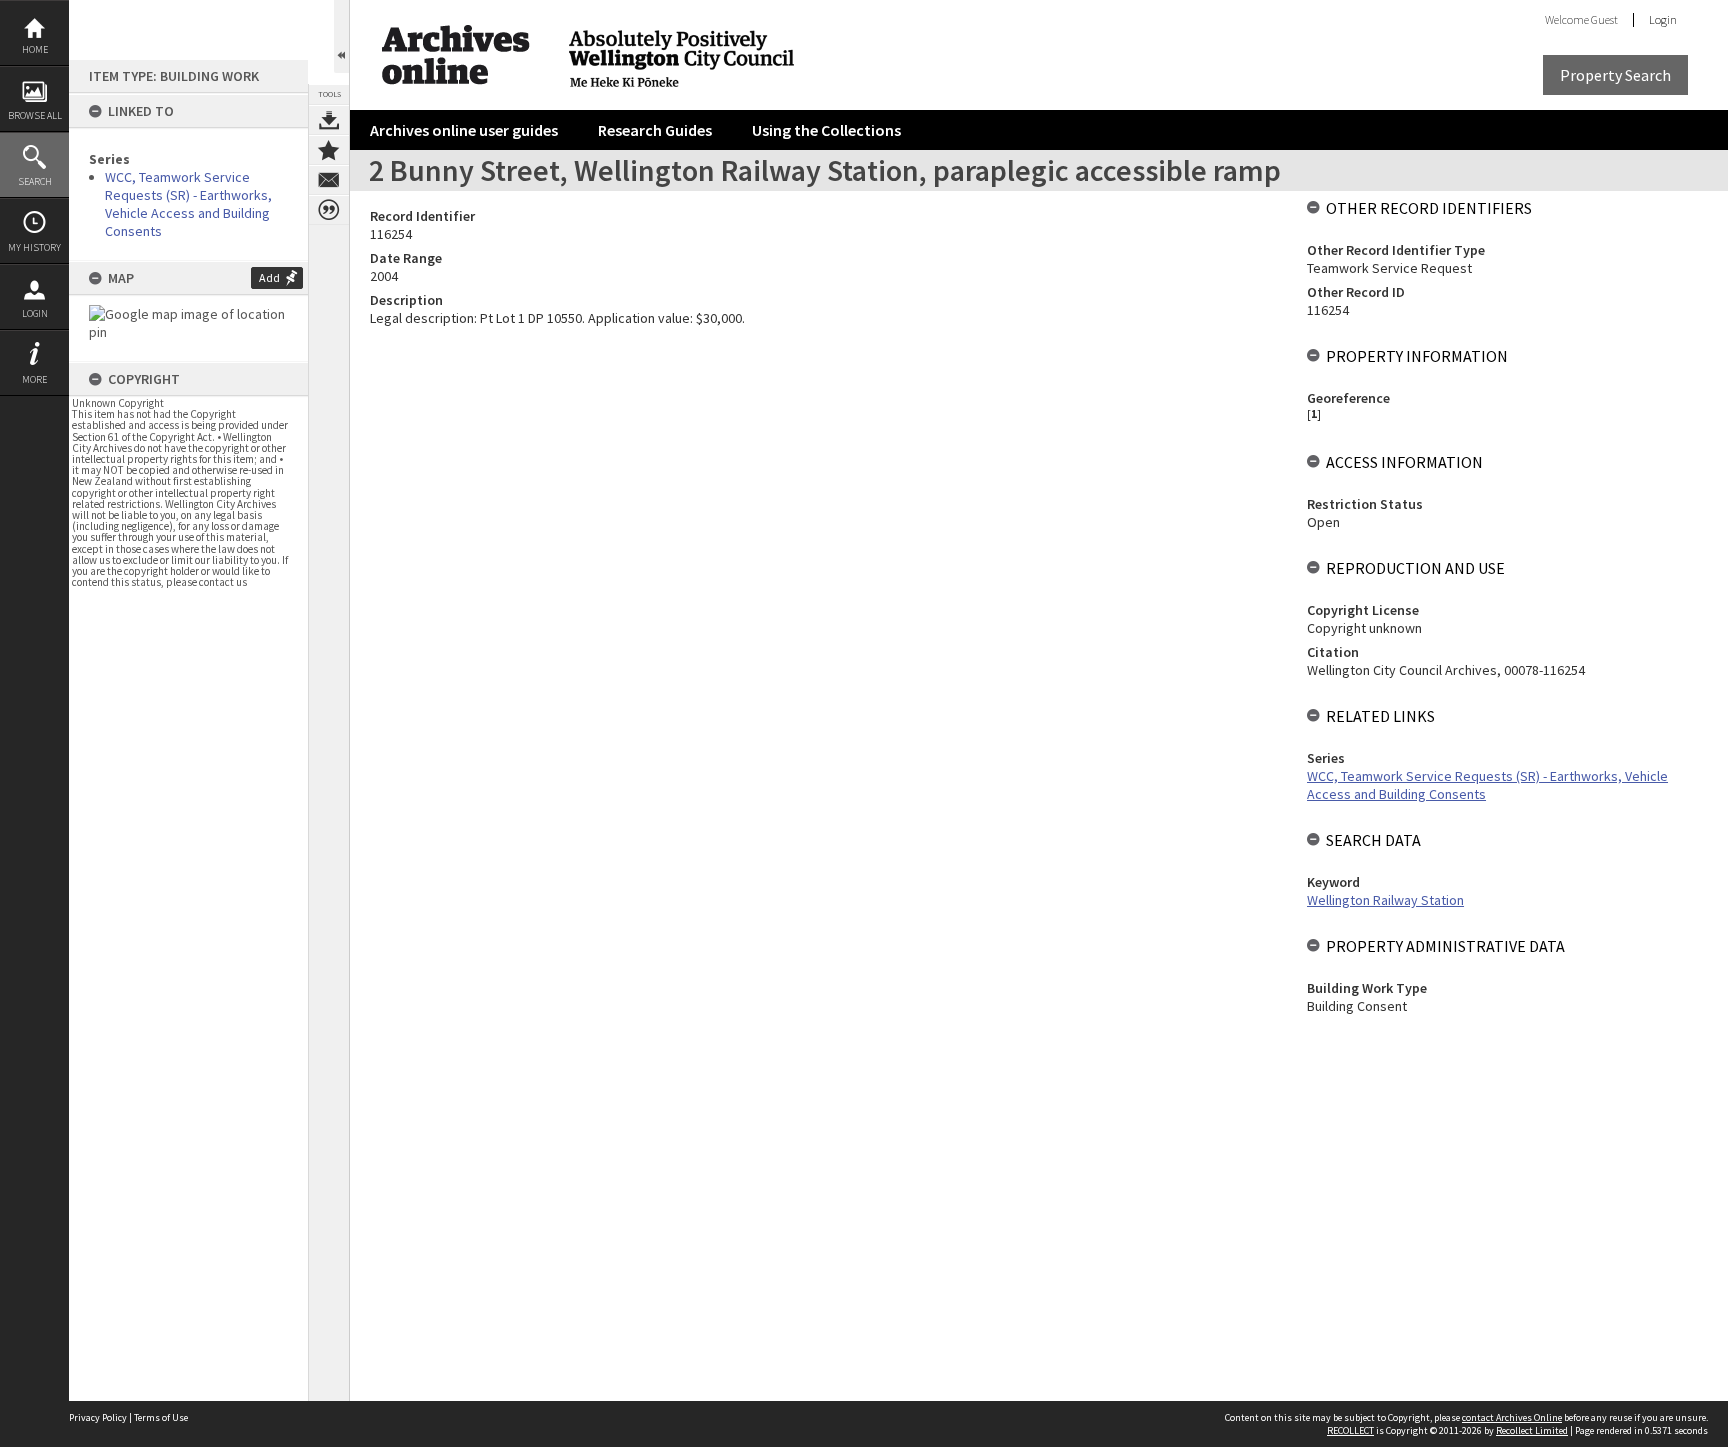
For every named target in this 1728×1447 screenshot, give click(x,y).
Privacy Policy (98, 1417)
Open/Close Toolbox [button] (341, 36)
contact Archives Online (1512, 1417)
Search (35, 181)
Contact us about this (329, 180)
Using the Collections (826, 130)
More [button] (34, 379)
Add (269, 277)
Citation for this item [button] (329, 210)
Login (35, 313)
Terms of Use (161, 1417)
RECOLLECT (1350, 1430)
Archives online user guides (464, 130)
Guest (1604, 19)
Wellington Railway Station (1385, 900)
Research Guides (655, 130)
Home (35, 49)
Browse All (35, 115)
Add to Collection (329, 150)
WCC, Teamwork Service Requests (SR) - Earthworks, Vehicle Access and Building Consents (188, 204)
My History (34, 247)
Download (329, 120)
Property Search (1615, 75)
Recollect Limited (1532, 1430)
